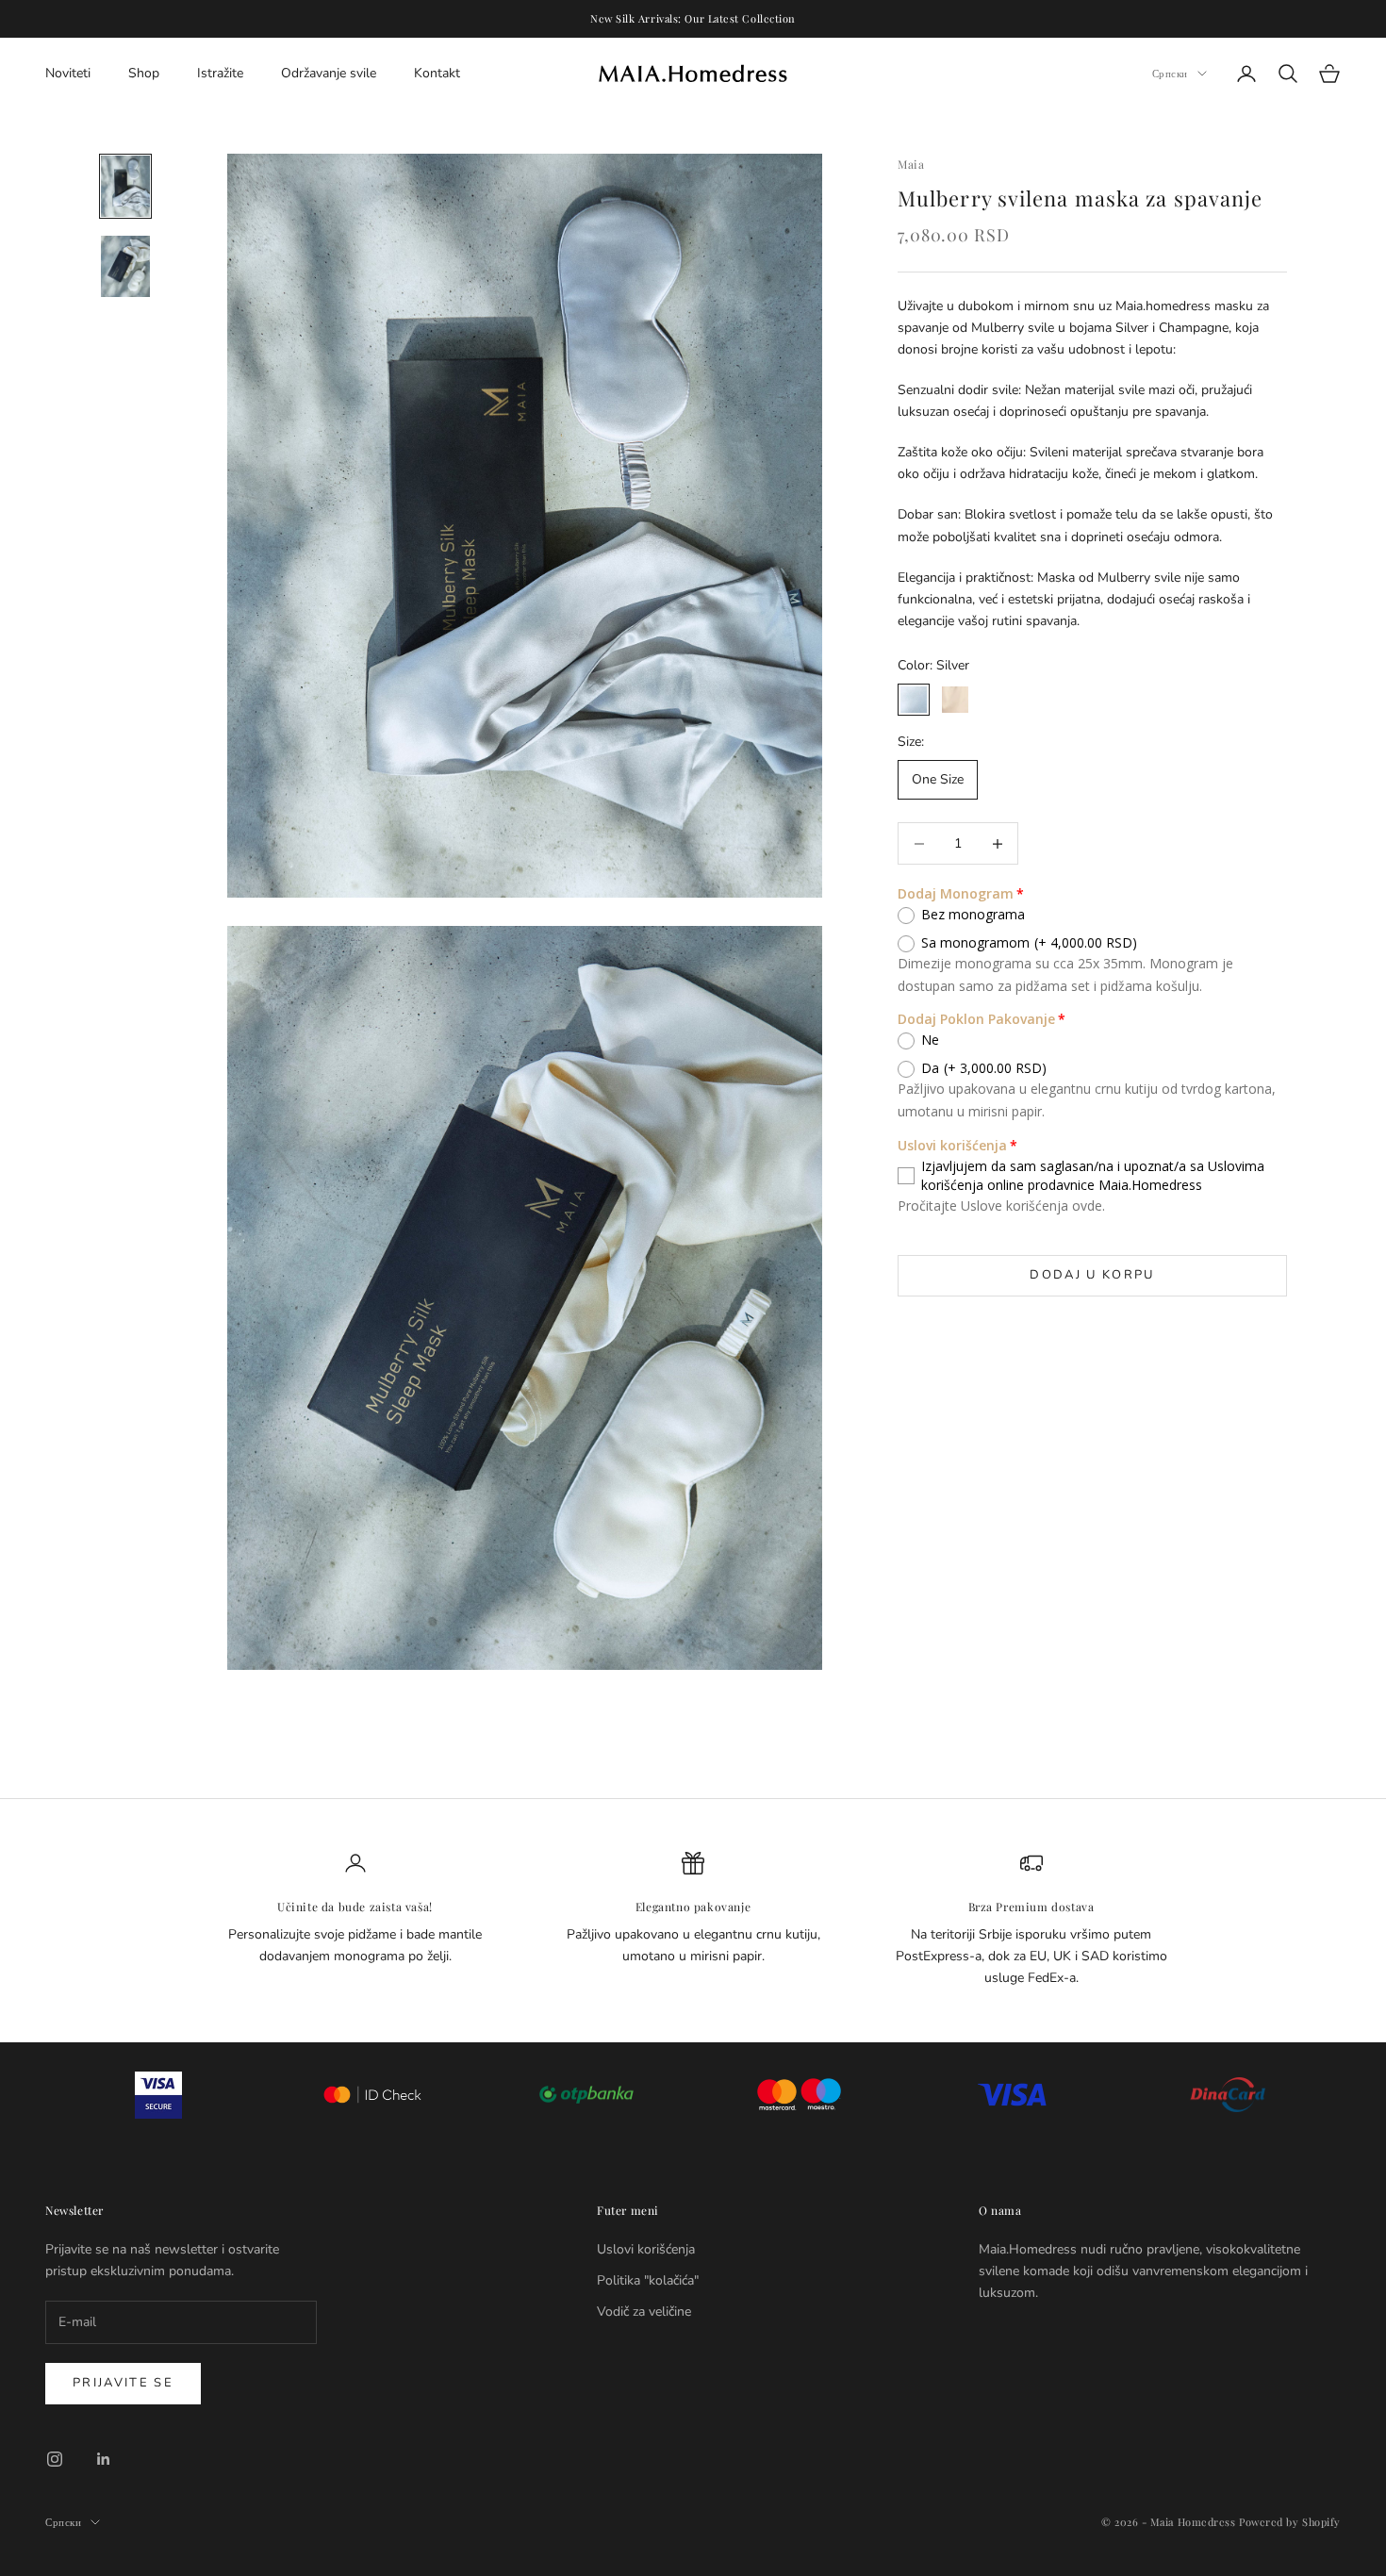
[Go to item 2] (125, 266)
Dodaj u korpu (1092, 1275)
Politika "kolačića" (648, 2280)
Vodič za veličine (644, 2312)
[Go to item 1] (125, 186)
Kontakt (437, 73)
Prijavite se (123, 2383)
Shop (144, 73)
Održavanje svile (329, 73)
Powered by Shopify (1290, 2522)
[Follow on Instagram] (55, 2459)
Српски (1170, 73)
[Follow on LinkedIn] (104, 2459)
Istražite (220, 73)
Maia (911, 164)
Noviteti (68, 73)
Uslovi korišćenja (646, 2249)
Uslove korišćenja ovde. (1033, 1205)
